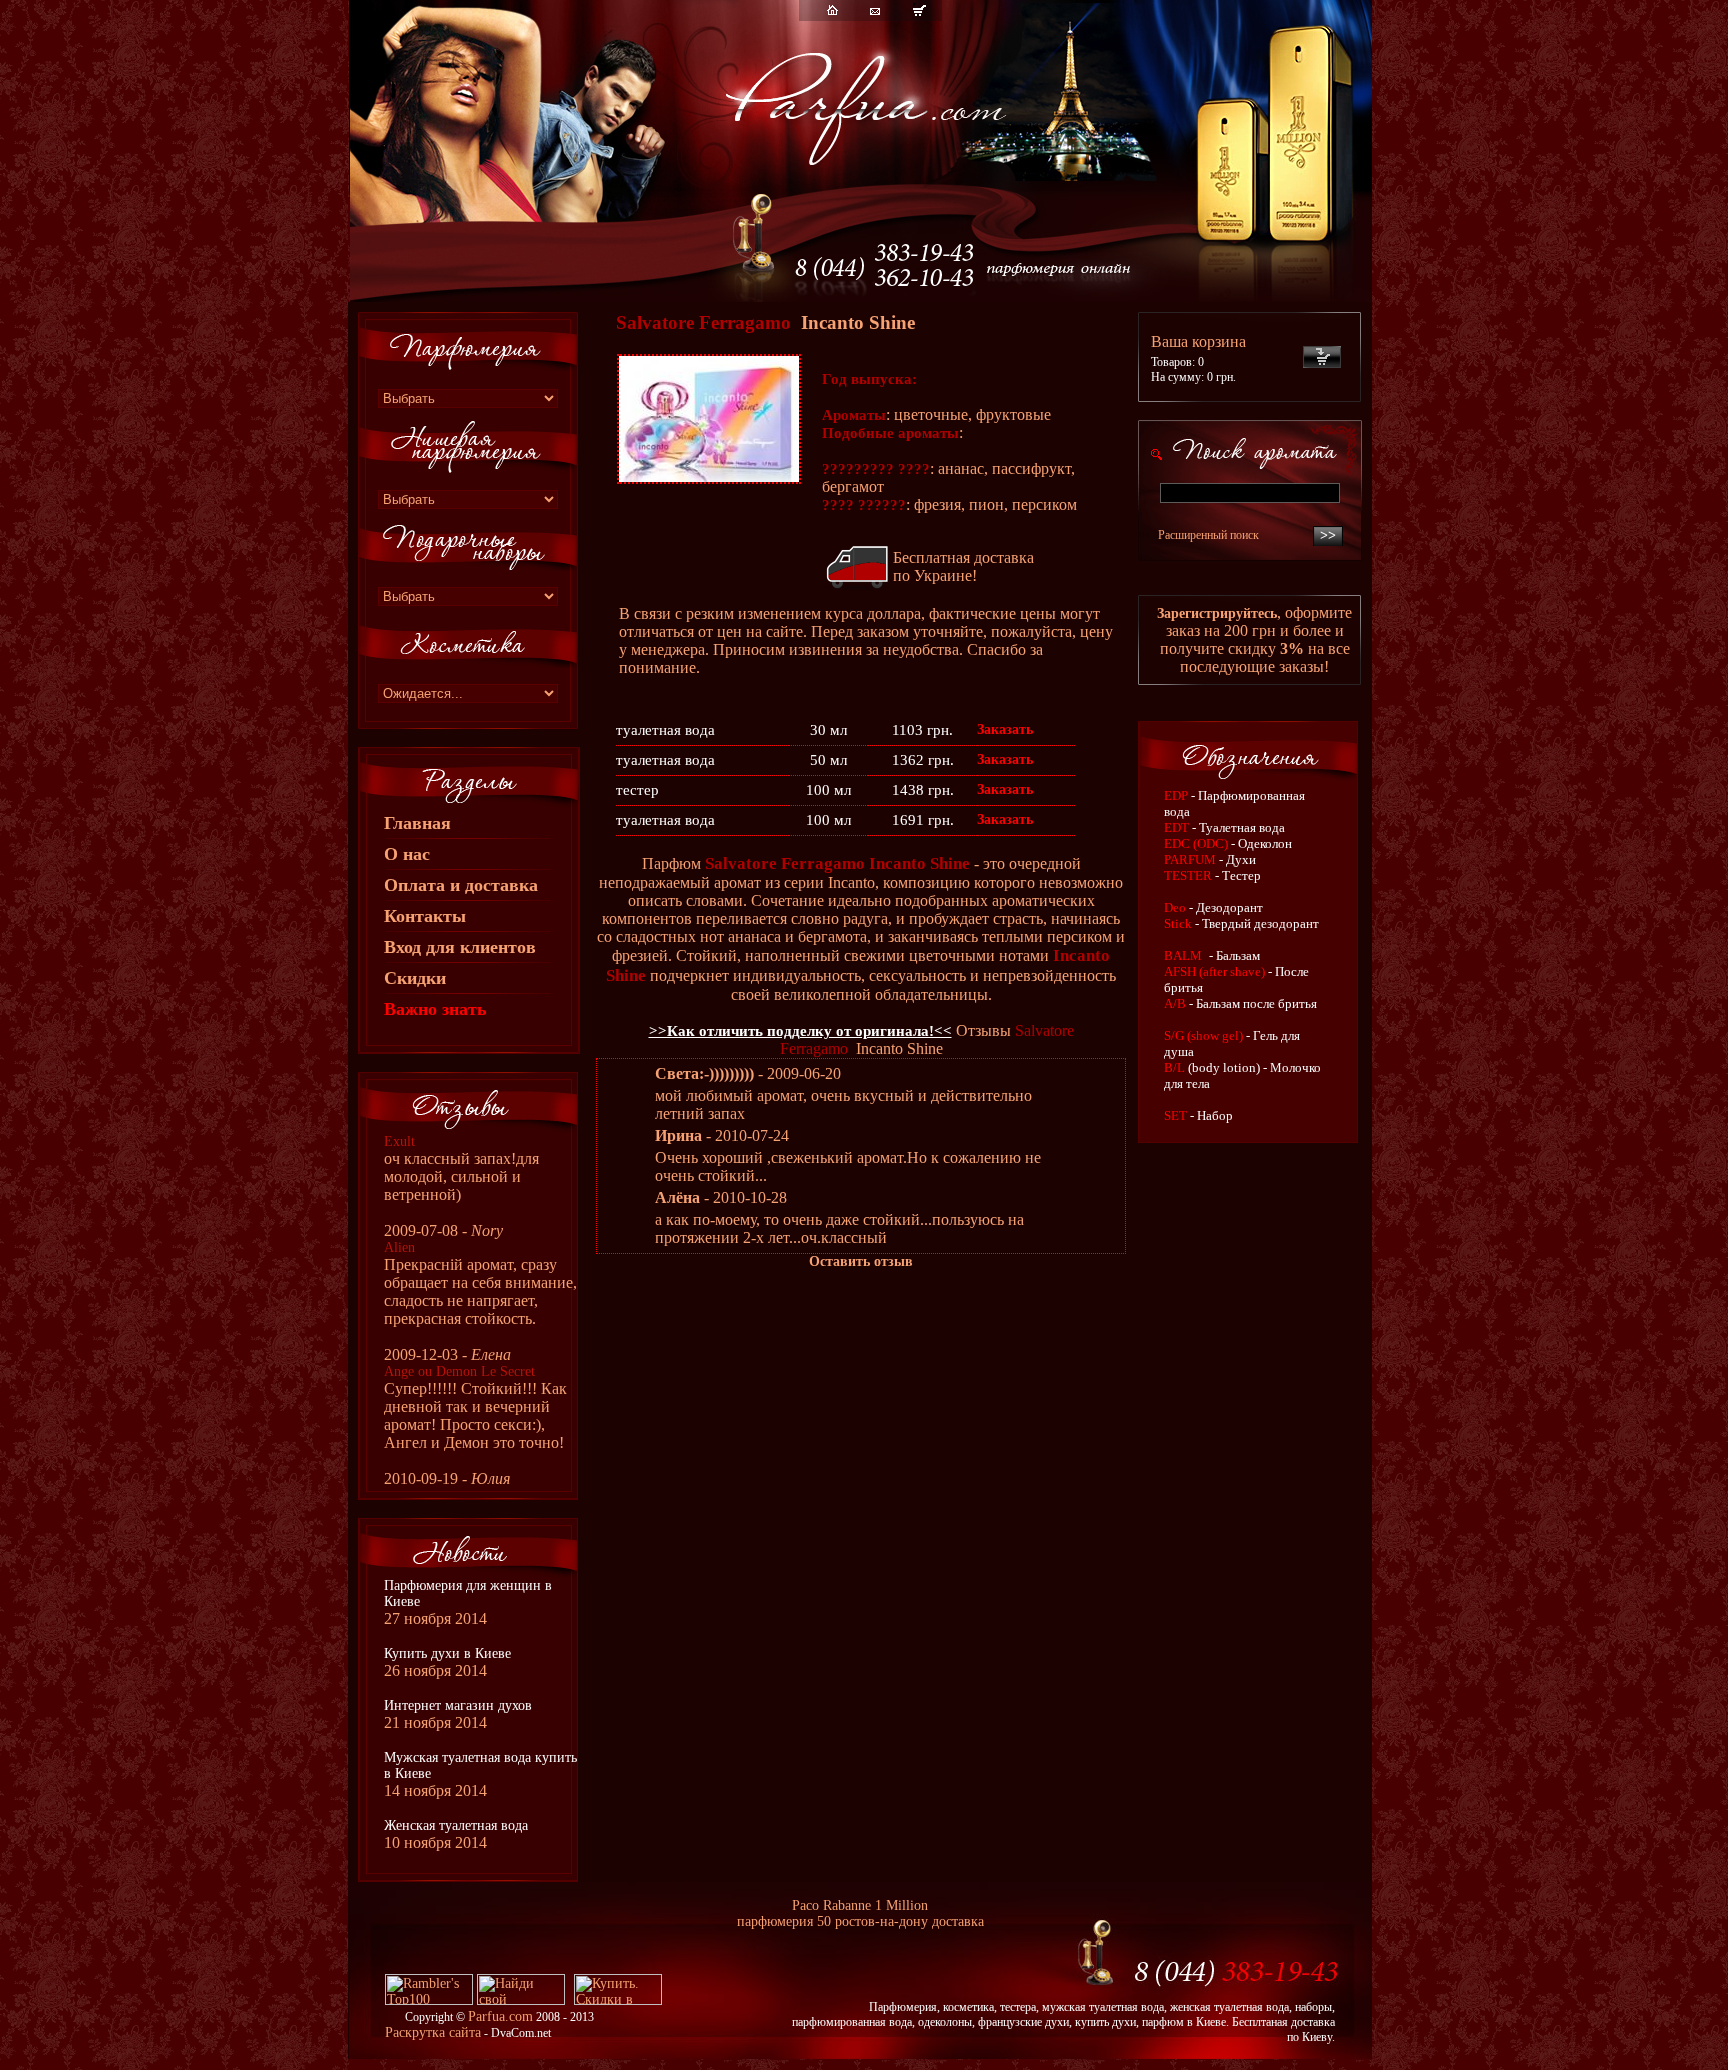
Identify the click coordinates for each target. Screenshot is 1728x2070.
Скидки (415, 978)
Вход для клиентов (460, 947)
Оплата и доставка (461, 885)
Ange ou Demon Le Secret (459, 1371)
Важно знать (435, 1009)
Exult (399, 1141)
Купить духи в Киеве (447, 1653)
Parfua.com (500, 2016)
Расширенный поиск (1208, 535)
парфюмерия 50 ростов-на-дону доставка (860, 1921)
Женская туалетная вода (456, 1825)
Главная (417, 823)
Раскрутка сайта (433, 2032)
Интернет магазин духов (458, 1705)
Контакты (425, 916)
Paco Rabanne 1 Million (860, 1905)
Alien (399, 1247)
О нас (407, 854)
